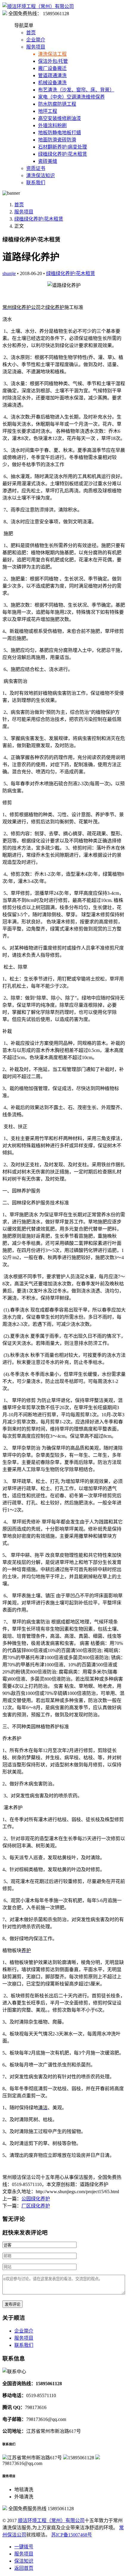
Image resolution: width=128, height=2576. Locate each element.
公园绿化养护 (36, 2199)
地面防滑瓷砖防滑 (57, 140)
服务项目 (36, 47)
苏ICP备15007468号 (72, 2535)
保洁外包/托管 (53, 61)
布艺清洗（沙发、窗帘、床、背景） (76, 90)
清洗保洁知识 (40, 175)
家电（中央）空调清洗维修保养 (71, 97)
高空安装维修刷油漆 (60, 118)
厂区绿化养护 (36, 2206)
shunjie (9, 273)
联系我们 (36, 183)
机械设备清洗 (52, 83)
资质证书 (36, 168)
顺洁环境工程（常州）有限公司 (51, 2520)
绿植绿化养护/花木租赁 (63, 154)
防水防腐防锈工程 (57, 104)
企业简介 (36, 40)
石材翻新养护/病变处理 (63, 147)
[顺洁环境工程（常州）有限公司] (38, 6)
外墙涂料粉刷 (52, 125)
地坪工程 (48, 111)
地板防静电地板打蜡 (60, 133)
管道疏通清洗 (52, 75)
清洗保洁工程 (52, 54)
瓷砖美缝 (48, 161)
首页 (31, 33)
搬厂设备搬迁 (52, 68)
